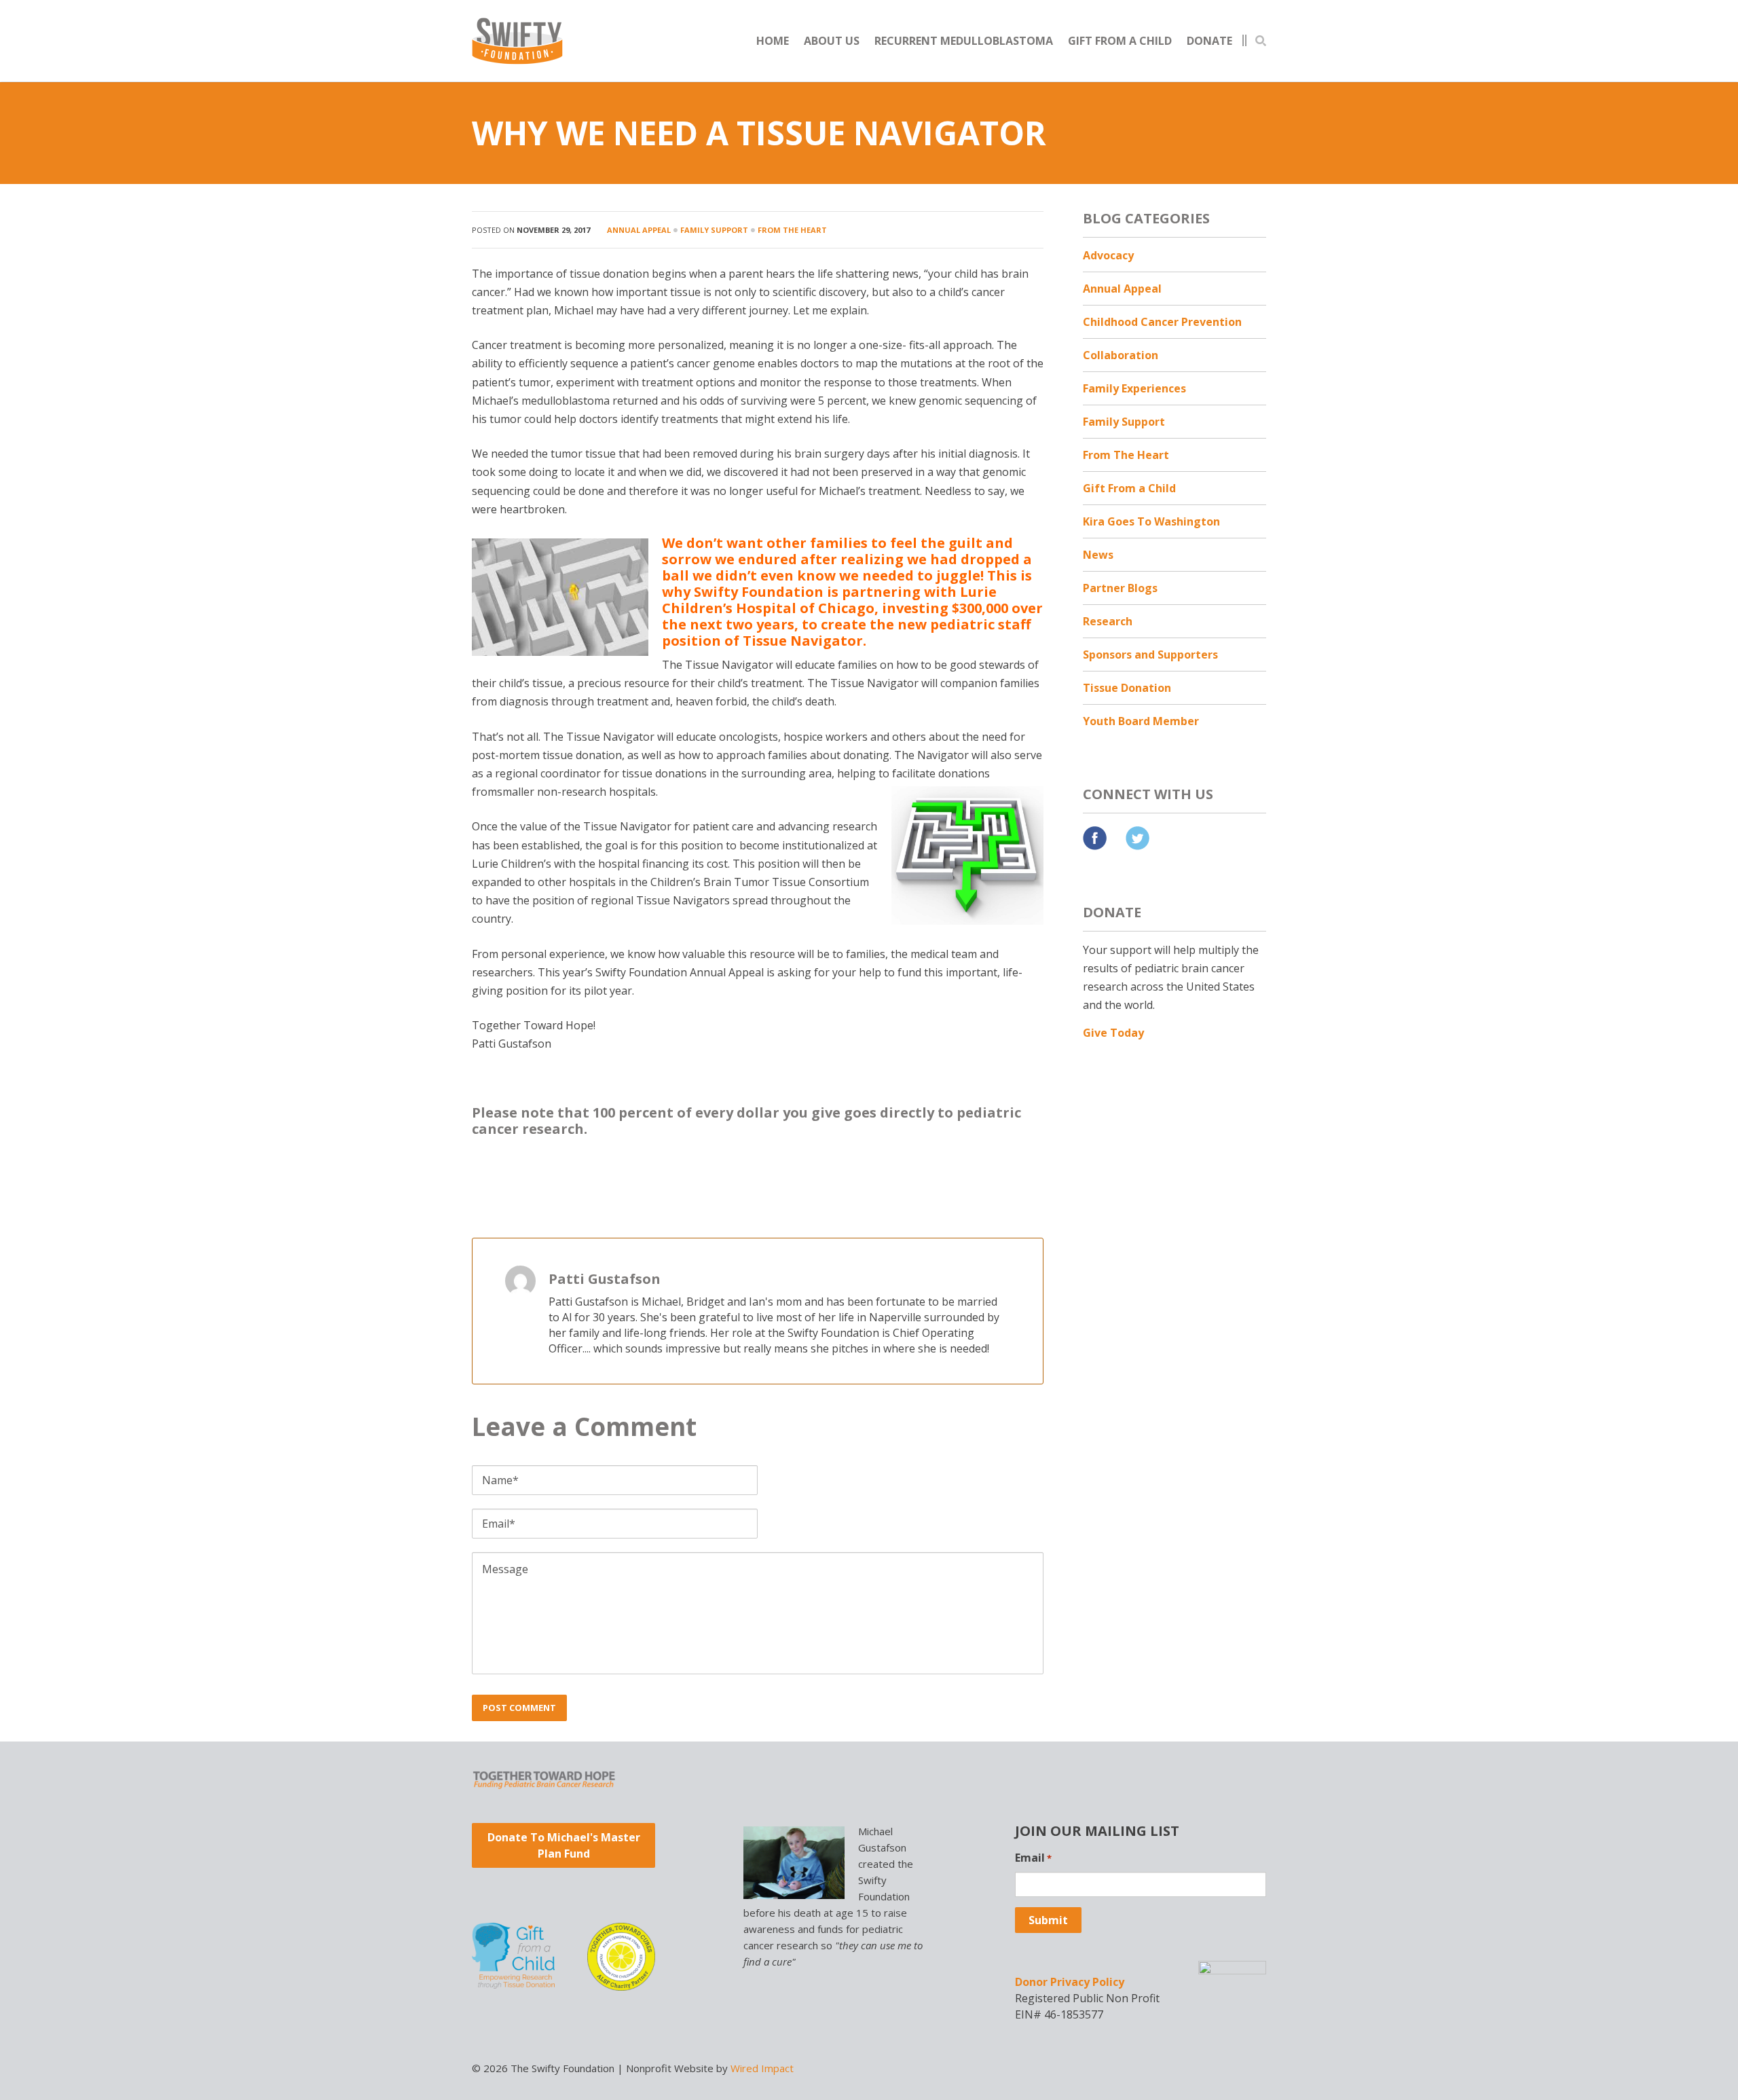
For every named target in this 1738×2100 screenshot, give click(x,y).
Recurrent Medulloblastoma (964, 41)
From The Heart (792, 230)
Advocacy (1108, 255)
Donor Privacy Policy (1070, 1982)
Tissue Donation (1127, 688)
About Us (832, 41)
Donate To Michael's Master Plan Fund (564, 1845)
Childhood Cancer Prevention (1162, 322)
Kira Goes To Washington (1151, 521)
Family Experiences (1134, 388)
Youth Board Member (1141, 721)
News (1098, 555)
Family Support (714, 230)
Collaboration (1121, 355)
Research (1108, 621)
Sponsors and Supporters (1150, 655)
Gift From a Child (1129, 488)
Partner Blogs (1120, 588)
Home (773, 41)
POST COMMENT (519, 1708)
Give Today (1113, 1033)
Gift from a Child (1120, 41)
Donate (1209, 41)
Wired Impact (762, 2068)
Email (1033, 1858)
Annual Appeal (639, 230)
